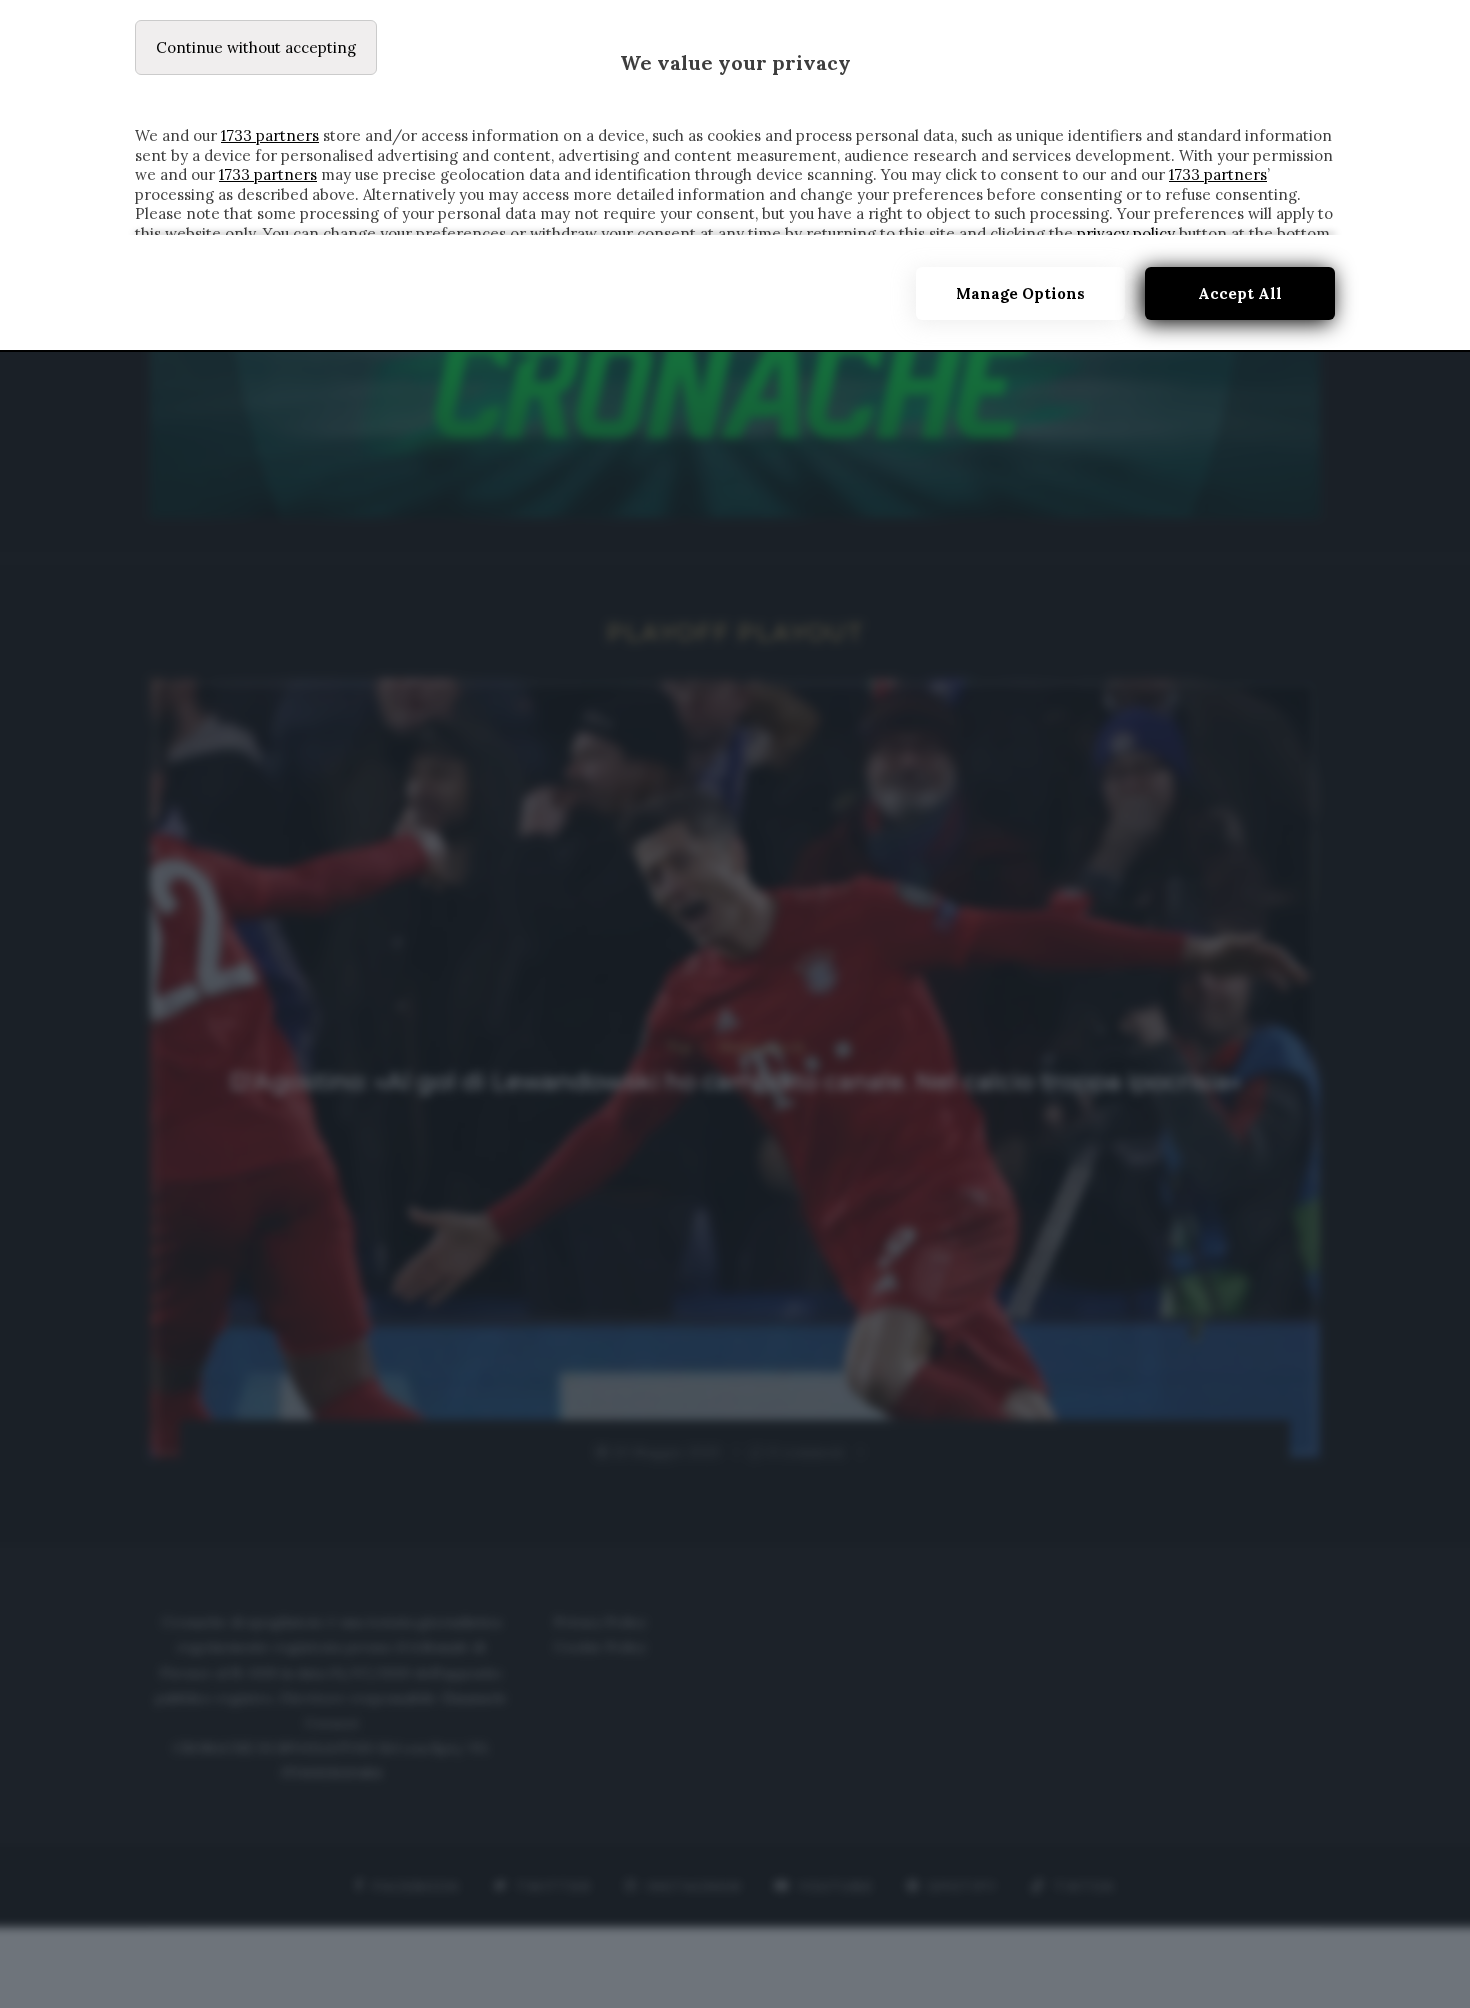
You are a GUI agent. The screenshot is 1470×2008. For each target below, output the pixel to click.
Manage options (1020, 293)
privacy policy (1126, 233)
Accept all (1240, 293)
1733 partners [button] (270, 135)
